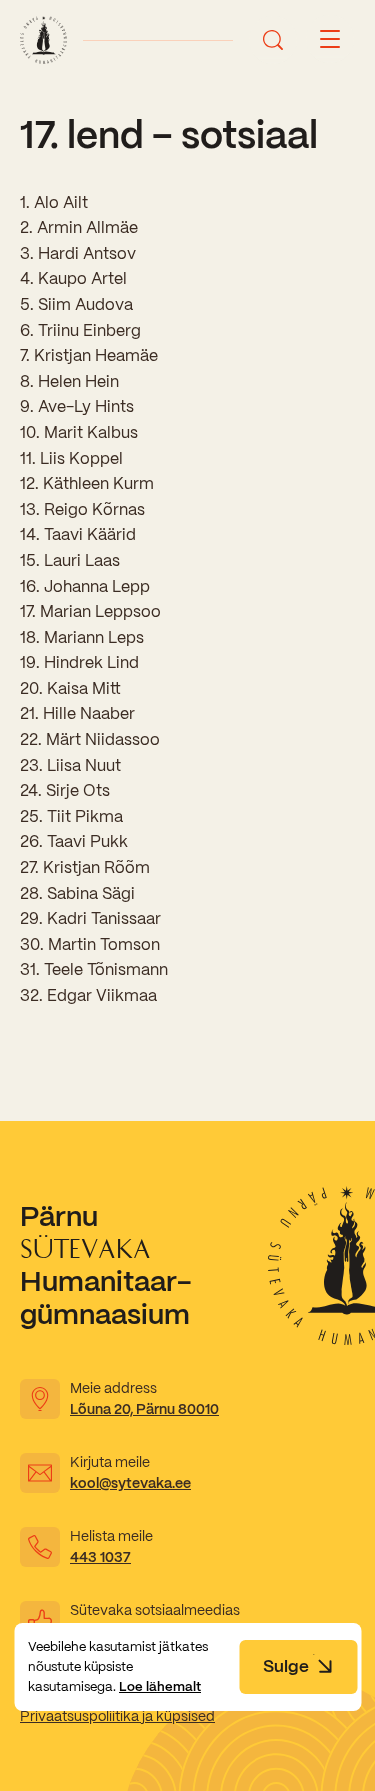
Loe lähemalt (160, 1686)
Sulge (286, 1666)
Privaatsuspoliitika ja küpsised (117, 1716)
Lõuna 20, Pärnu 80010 (144, 1409)
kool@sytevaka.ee (130, 1483)
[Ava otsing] (273, 40)
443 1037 (100, 1557)
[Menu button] (330, 40)
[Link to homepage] (43, 40)
